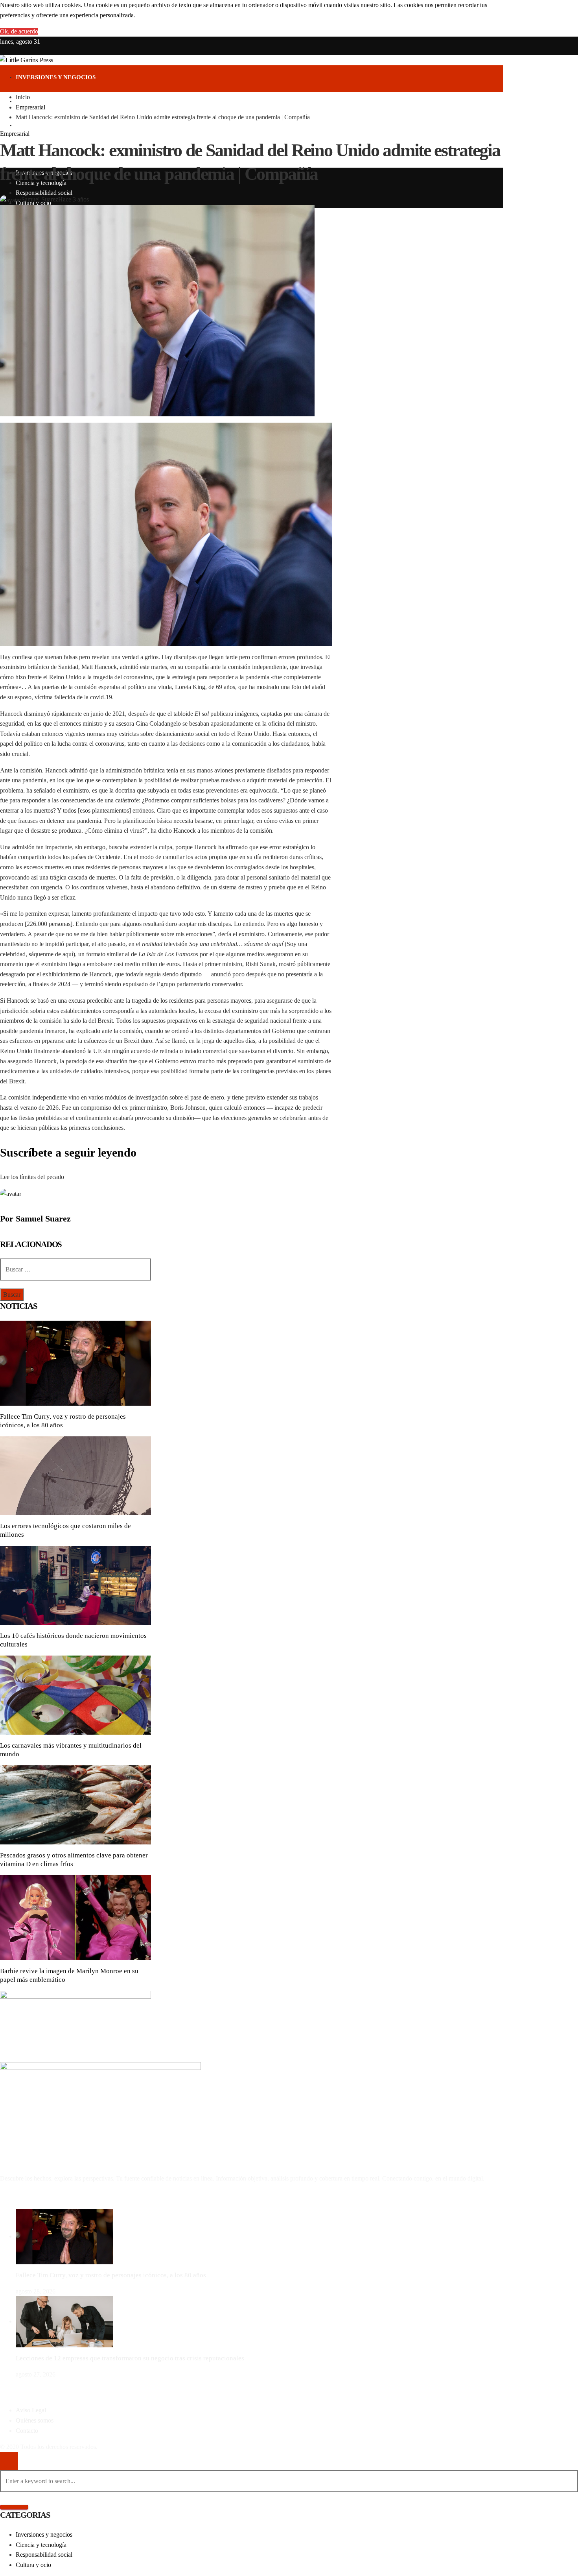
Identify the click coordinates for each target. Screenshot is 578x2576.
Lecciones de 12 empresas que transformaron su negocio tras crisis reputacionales (130, 2358)
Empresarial (15, 134)
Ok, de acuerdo (19, 31)
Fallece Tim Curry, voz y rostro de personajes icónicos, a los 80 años (111, 2275)
